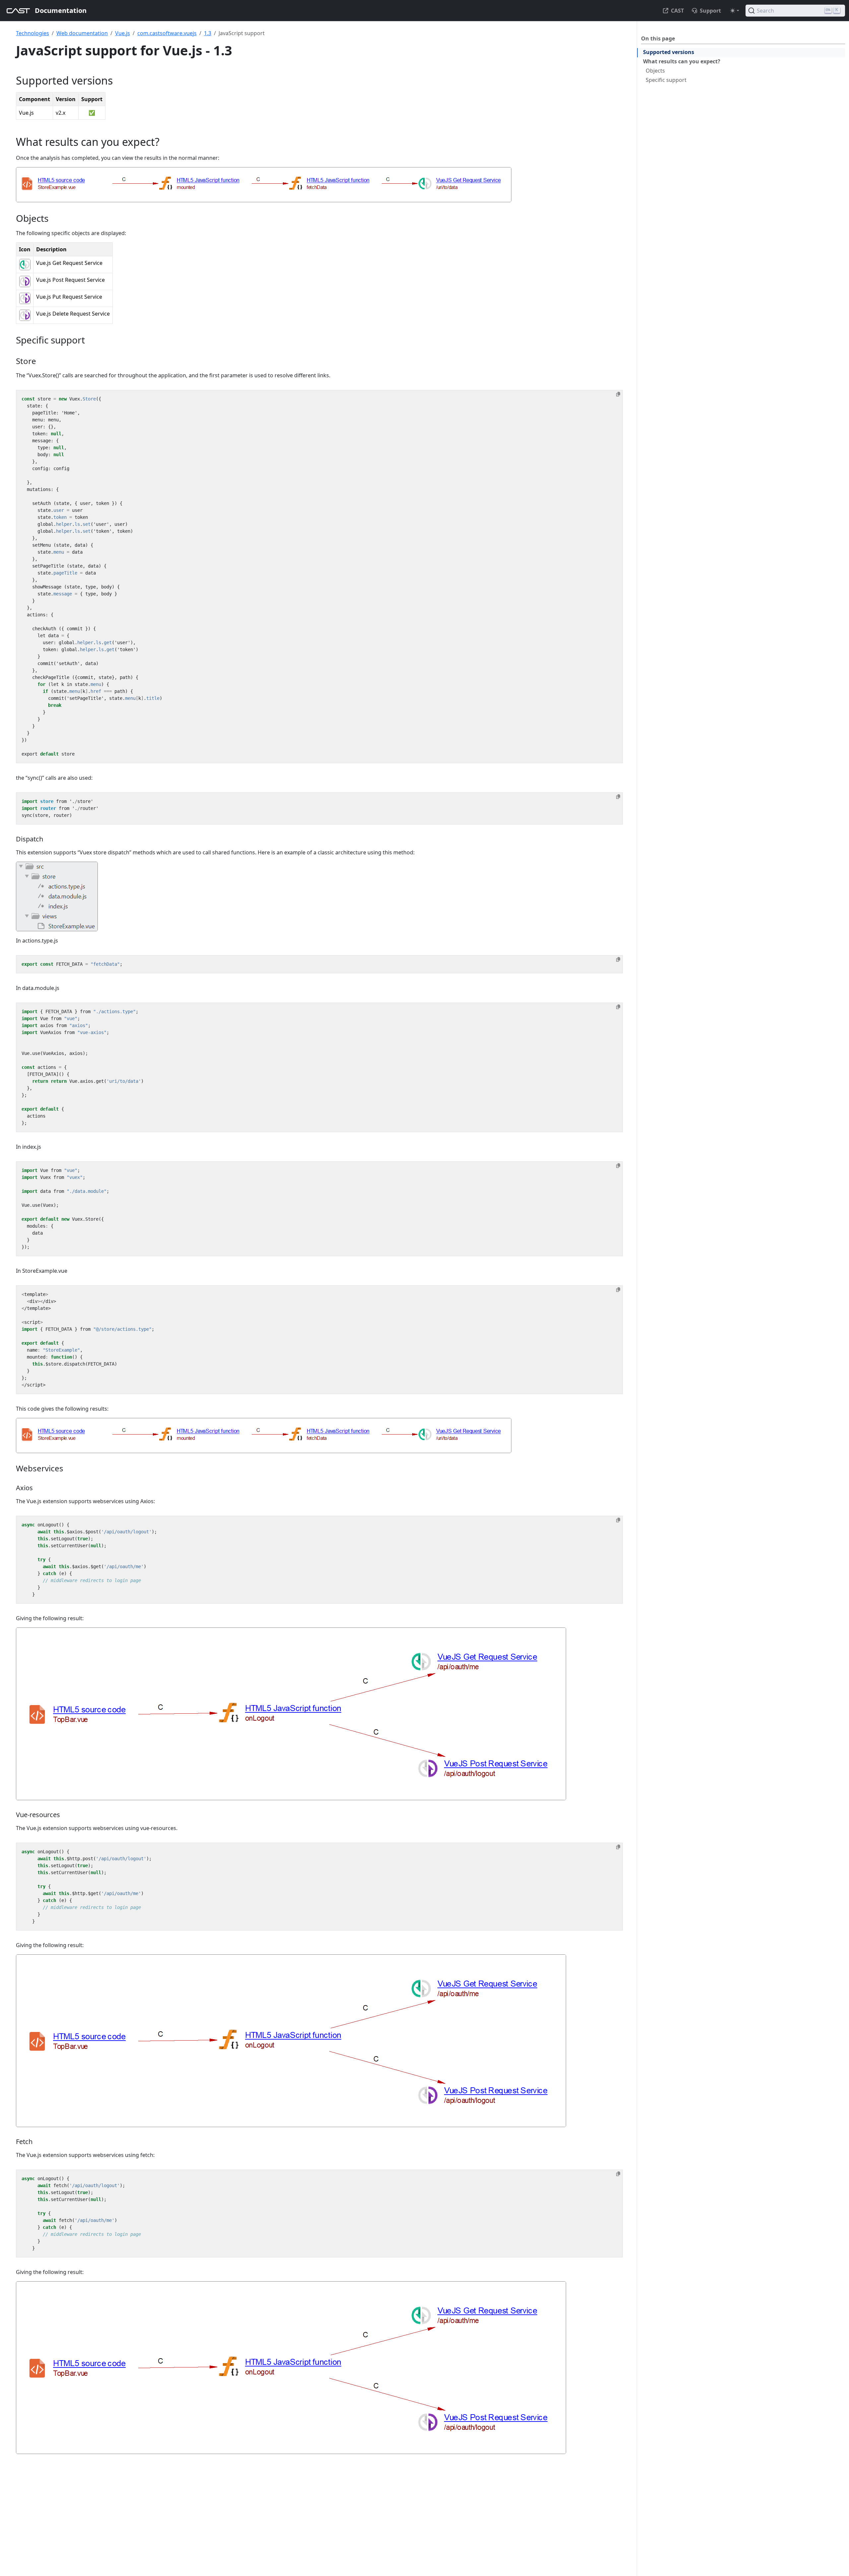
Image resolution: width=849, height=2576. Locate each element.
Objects (655, 71)
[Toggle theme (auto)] (735, 11)
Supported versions (669, 52)
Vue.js (123, 33)
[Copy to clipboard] (618, 394)
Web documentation (82, 33)
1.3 (208, 33)
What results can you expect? (682, 61)
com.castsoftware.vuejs (167, 33)
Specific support (666, 80)
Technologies (33, 33)
